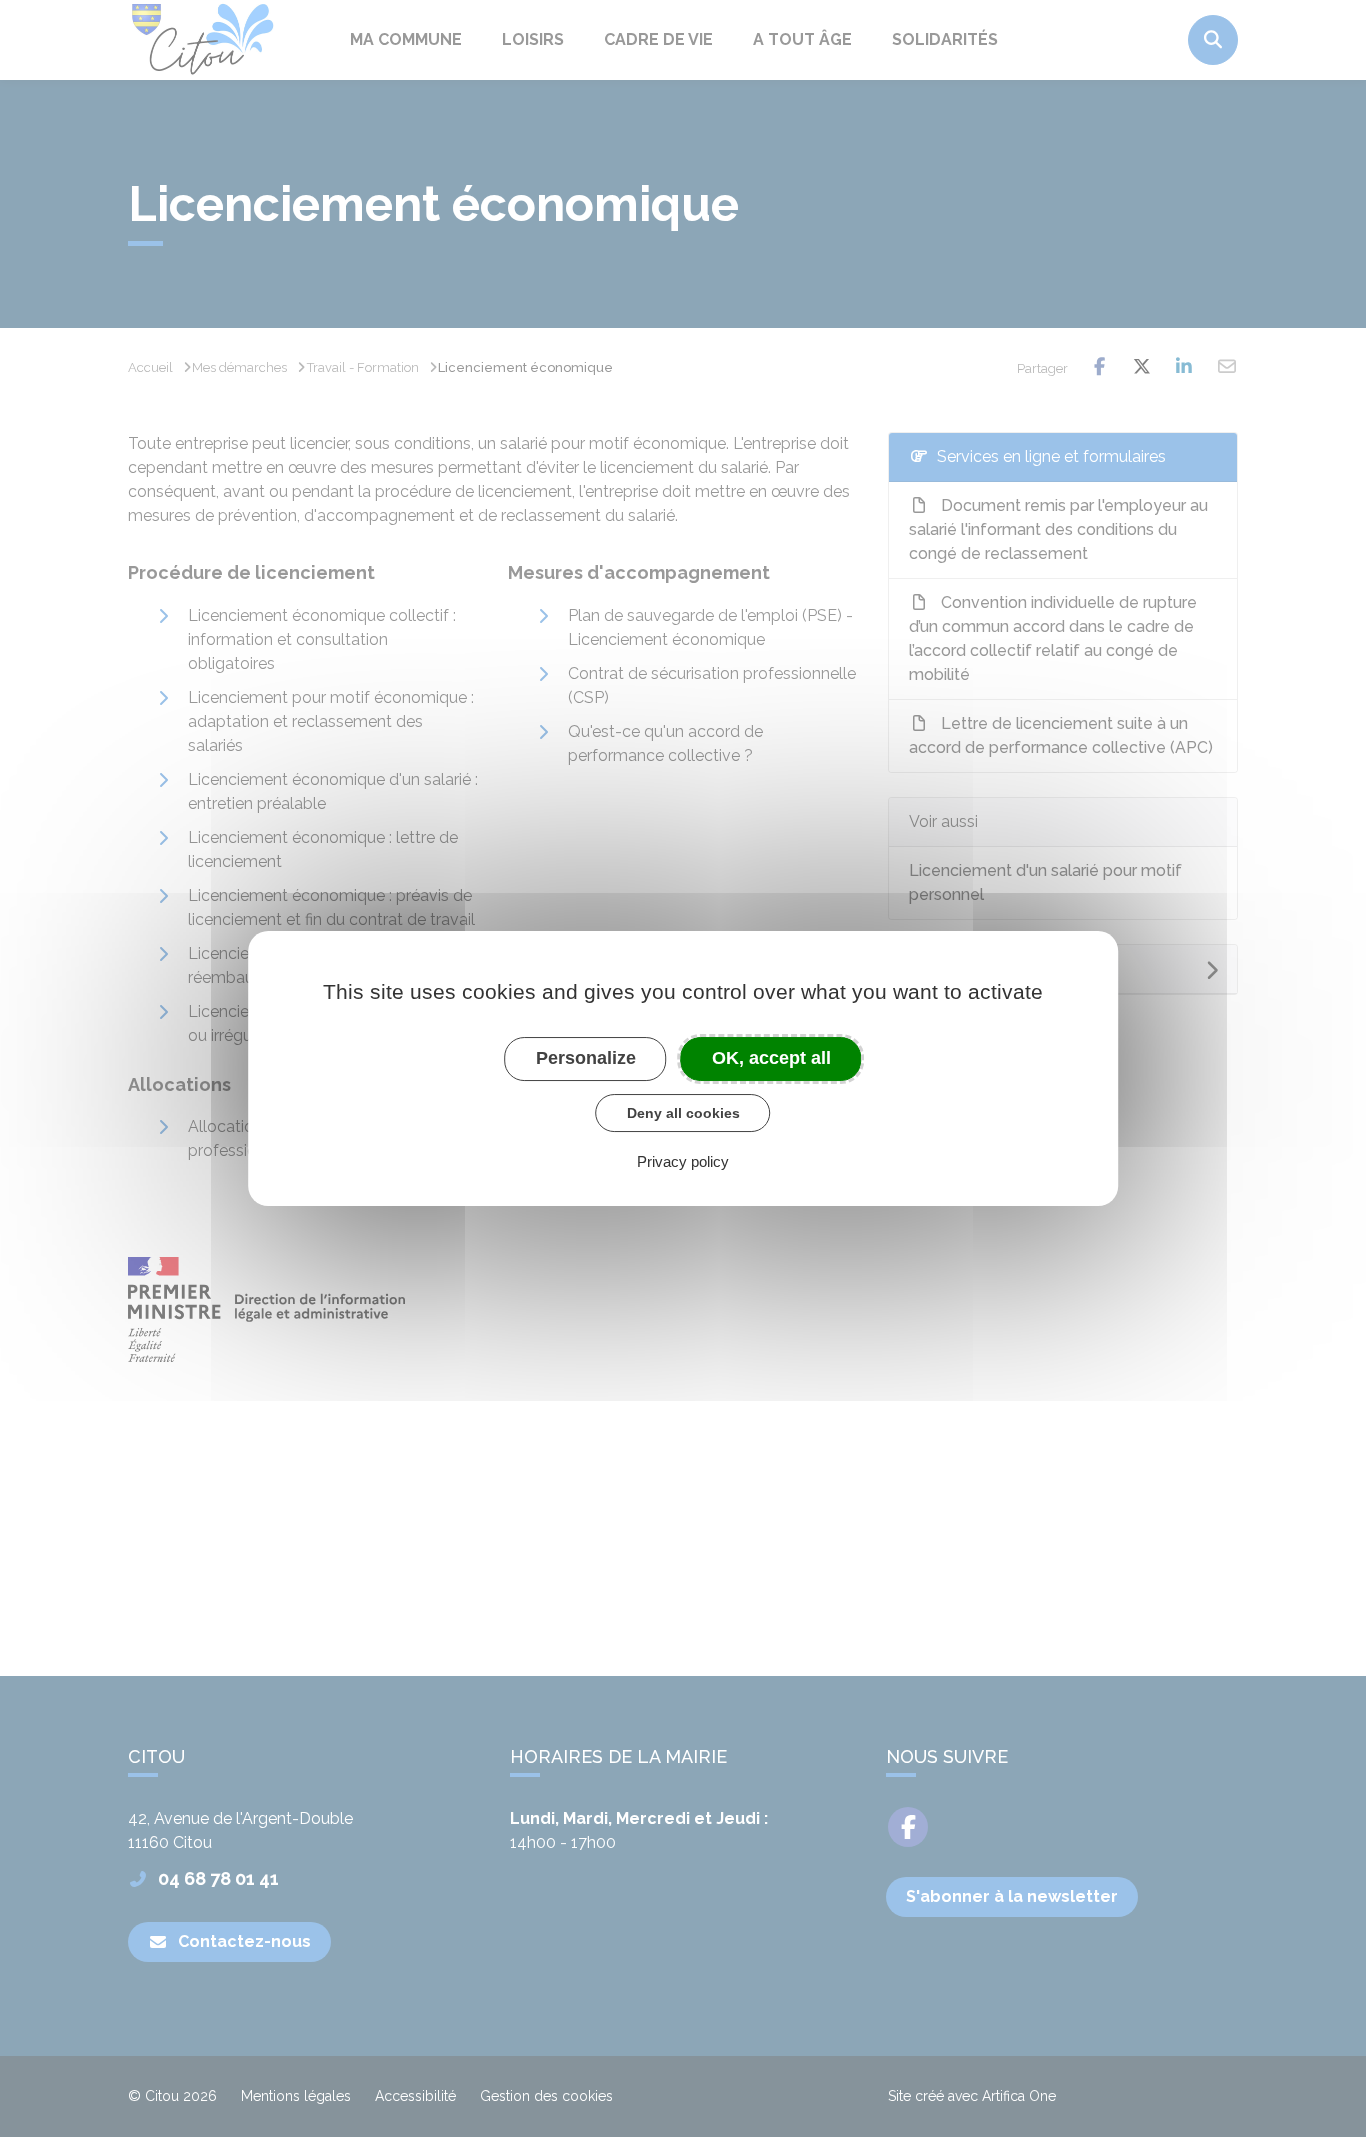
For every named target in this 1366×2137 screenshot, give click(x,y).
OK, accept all (771, 1058)
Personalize (586, 1058)
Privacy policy (683, 1161)
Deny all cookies (683, 1113)
